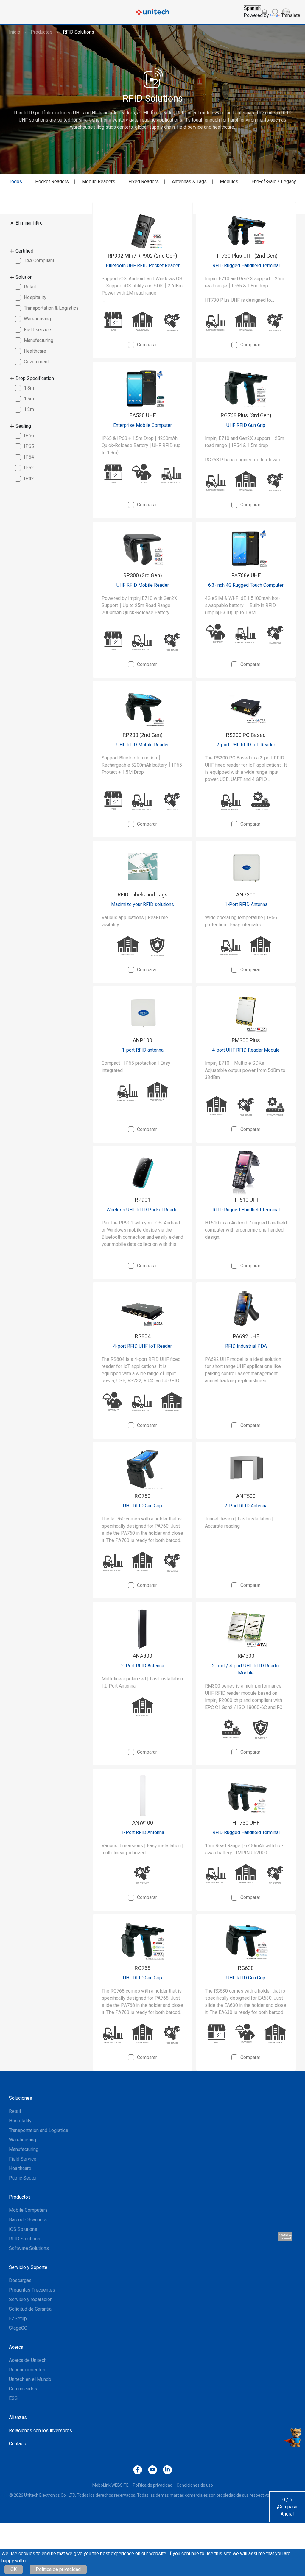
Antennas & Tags (189, 182)
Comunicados (23, 2389)
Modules (229, 182)
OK (14, 2569)
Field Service (23, 2159)
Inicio (15, 32)
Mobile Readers (99, 182)
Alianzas (18, 2417)
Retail (15, 2111)
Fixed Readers (144, 182)
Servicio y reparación (31, 2299)
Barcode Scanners (28, 2220)
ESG (13, 2398)
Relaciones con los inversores (41, 2431)
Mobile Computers (28, 2210)
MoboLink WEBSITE (111, 2485)
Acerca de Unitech (28, 2360)
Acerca (16, 2347)
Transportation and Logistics (39, 2130)
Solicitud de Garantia (30, 2309)
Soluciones (21, 2098)
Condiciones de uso (195, 2485)
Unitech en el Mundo (30, 2379)
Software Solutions (29, 2248)
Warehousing (22, 2140)
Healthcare (20, 2168)
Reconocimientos (27, 2370)
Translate (291, 15)
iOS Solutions (23, 2229)
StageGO (18, 2328)
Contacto (18, 2444)
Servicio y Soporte (28, 2267)
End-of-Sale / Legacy (274, 182)
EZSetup (18, 2319)
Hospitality (20, 2121)
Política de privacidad (58, 2569)
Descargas (20, 2280)
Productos (42, 32)
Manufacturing (24, 2149)
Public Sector (23, 2178)
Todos (15, 182)
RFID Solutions (78, 32)
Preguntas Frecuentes (32, 2290)
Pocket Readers (52, 182)
